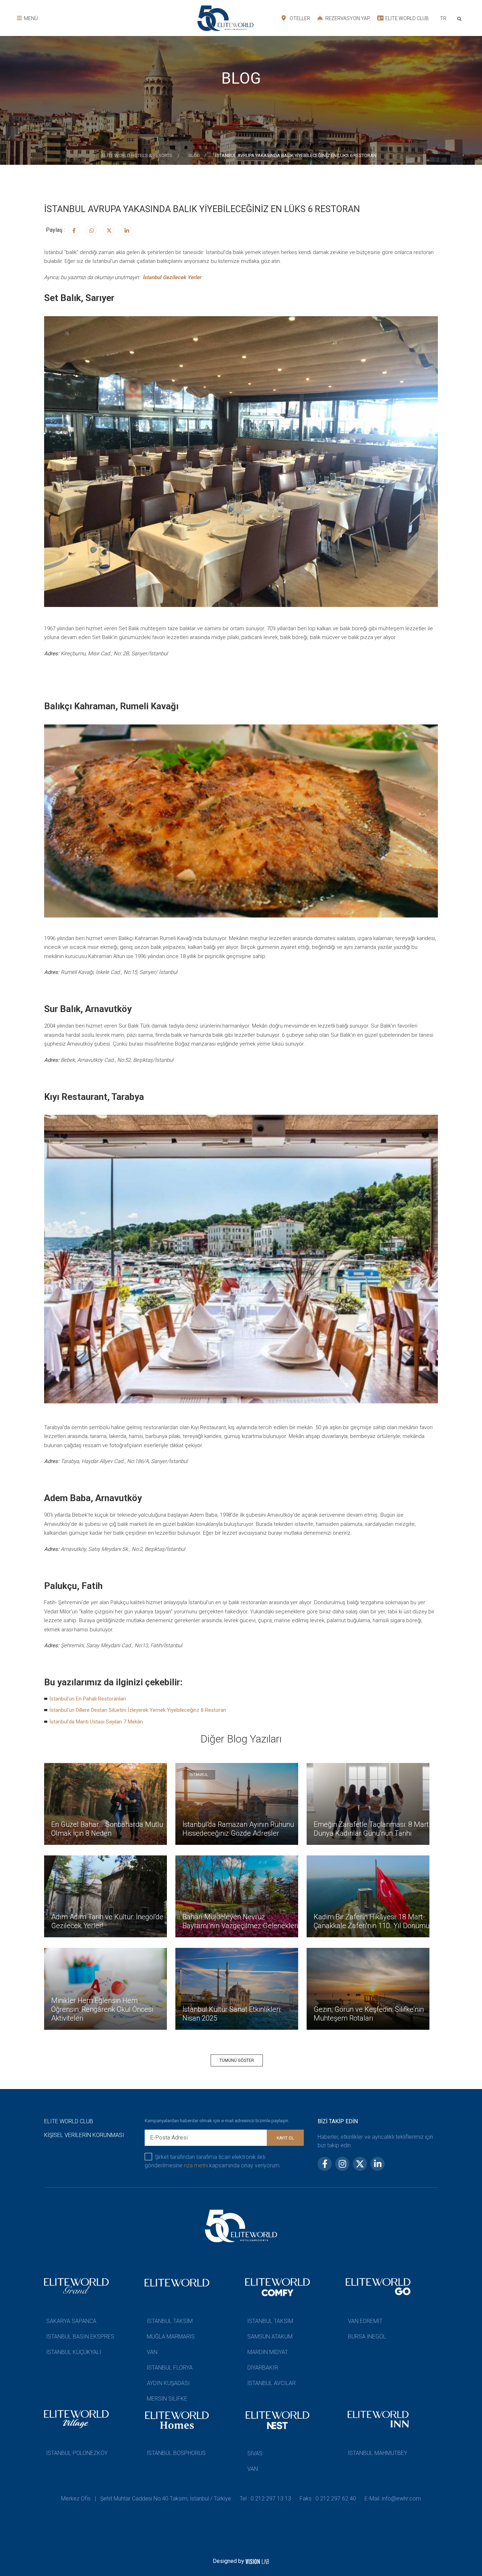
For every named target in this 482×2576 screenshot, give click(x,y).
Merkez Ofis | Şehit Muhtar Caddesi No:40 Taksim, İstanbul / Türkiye (146, 2499)
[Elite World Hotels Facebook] (74, 230)
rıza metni (196, 2165)
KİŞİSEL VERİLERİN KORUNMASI (84, 2135)
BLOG (194, 155)
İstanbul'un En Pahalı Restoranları (88, 1699)
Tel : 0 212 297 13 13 (265, 2499)
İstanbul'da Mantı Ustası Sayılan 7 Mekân (96, 1722)
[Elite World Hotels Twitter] (109, 230)
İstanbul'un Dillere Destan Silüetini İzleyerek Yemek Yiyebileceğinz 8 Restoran (138, 1710)
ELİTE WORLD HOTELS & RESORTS (138, 155)
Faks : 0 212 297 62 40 (328, 2499)
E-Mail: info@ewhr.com (393, 2499)
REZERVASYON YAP (347, 18)
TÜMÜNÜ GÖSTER (237, 2060)
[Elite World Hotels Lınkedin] (127, 230)
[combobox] (443, 19)
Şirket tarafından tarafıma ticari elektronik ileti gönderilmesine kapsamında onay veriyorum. (213, 2161)
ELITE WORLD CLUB (406, 18)
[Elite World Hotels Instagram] (91, 230)
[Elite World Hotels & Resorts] (461, 18)
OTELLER (299, 18)
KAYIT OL (285, 2138)
